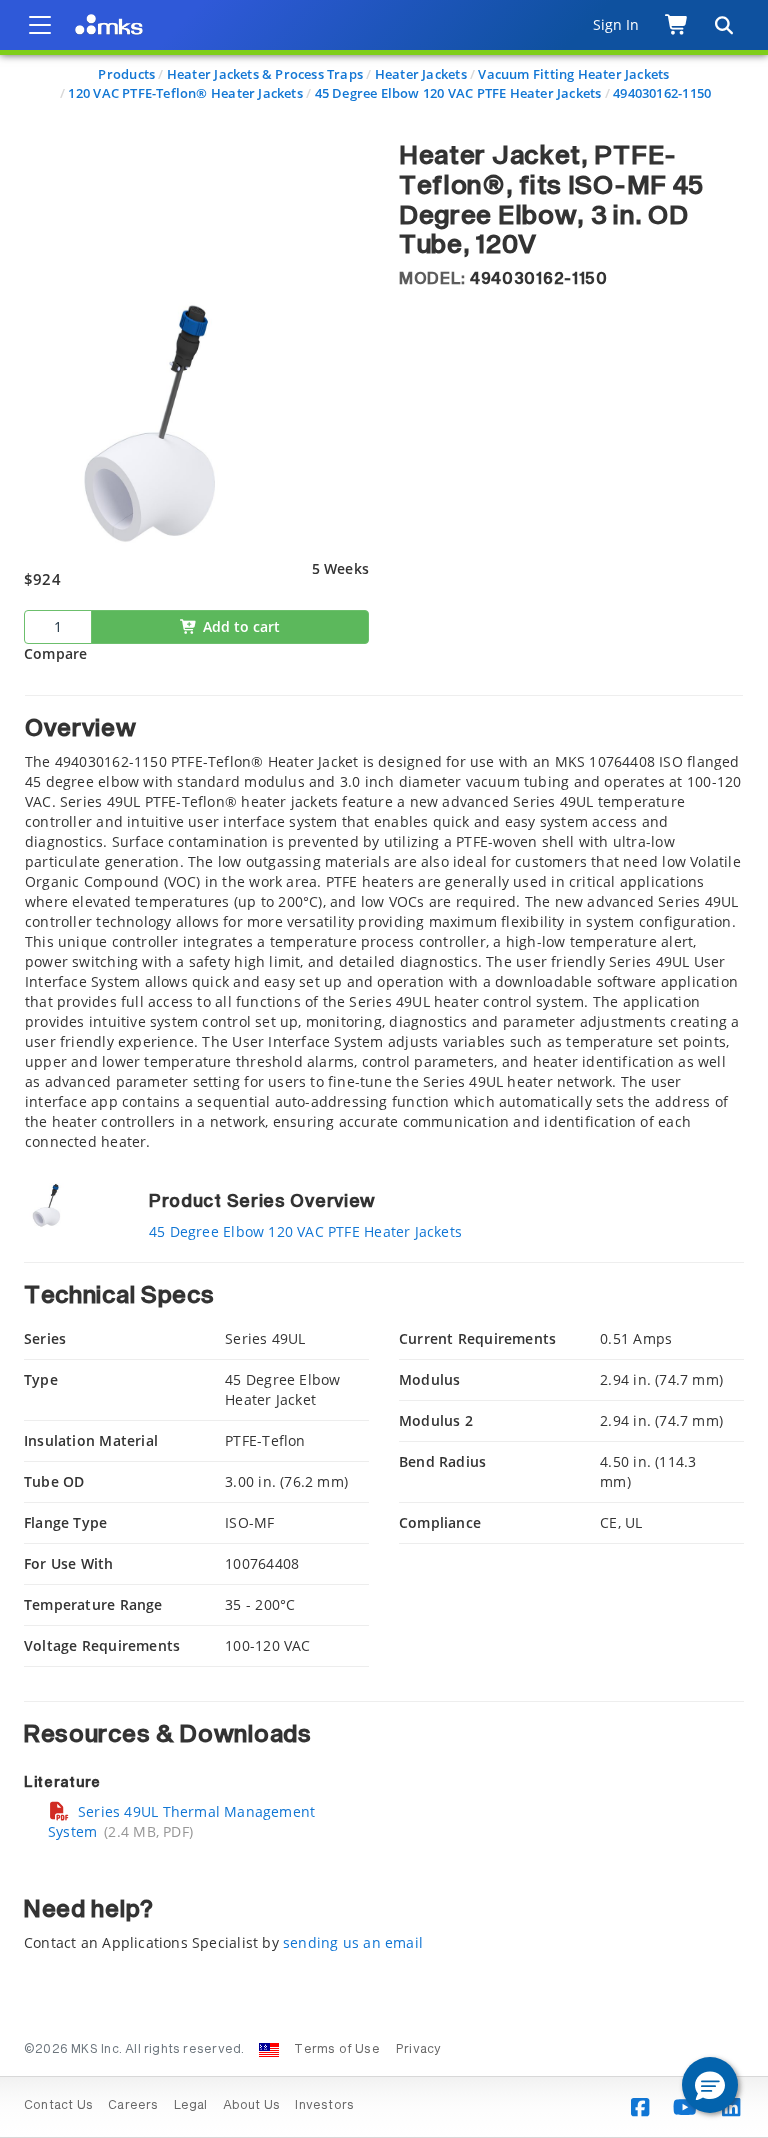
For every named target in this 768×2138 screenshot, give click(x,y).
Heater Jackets (421, 74)
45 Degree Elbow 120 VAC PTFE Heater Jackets (458, 93)
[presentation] (384, 1069)
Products (126, 74)
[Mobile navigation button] (40, 25)
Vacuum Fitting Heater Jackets (573, 74)
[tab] (384, 923)
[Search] (723, 25)
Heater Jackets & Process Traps (265, 74)
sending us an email (353, 1942)
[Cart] (677, 25)
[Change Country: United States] (269, 2050)
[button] (710, 2085)
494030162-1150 (662, 93)
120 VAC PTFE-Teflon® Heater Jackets (185, 93)
